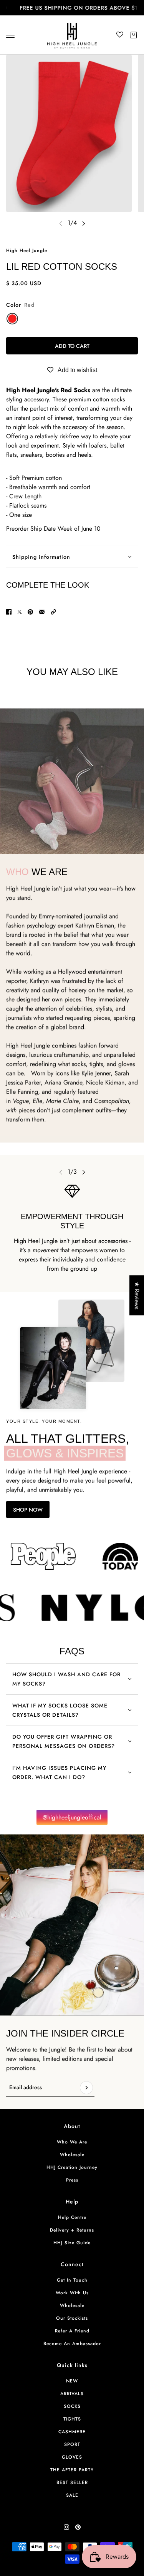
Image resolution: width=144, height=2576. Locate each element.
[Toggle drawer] (10, 35)
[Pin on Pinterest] (30, 612)
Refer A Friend (72, 2331)
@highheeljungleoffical (72, 1817)
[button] (53, 612)
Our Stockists (72, 2318)
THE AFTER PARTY (72, 2470)
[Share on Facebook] (9, 612)
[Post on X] (20, 612)
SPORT (72, 2444)
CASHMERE (72, 2432)
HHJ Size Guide (72, 2243)
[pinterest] (78, 2527)
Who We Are (72, 2142)
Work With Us (72, 2293)
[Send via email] (42, 612)
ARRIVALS (72, 2394)
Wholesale (72, 2155)
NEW (72, 2381)
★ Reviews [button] (137, 1295)
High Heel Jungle (27, 251)
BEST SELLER (72, 2482)
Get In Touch (72, 2280)
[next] (84, 223)
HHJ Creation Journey (72, 2167)
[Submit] (86, 2088)
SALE (72, 2495)
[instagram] (66, 2527)
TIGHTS (72, 2419)
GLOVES (72, 2457)
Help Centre (72, 2217)
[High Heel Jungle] (72, 35)
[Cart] (134, 35)
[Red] (12, 319)
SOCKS (72, 2406)
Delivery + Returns (72, 2230)
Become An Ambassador (72, 2344)
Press (72, 2180)
